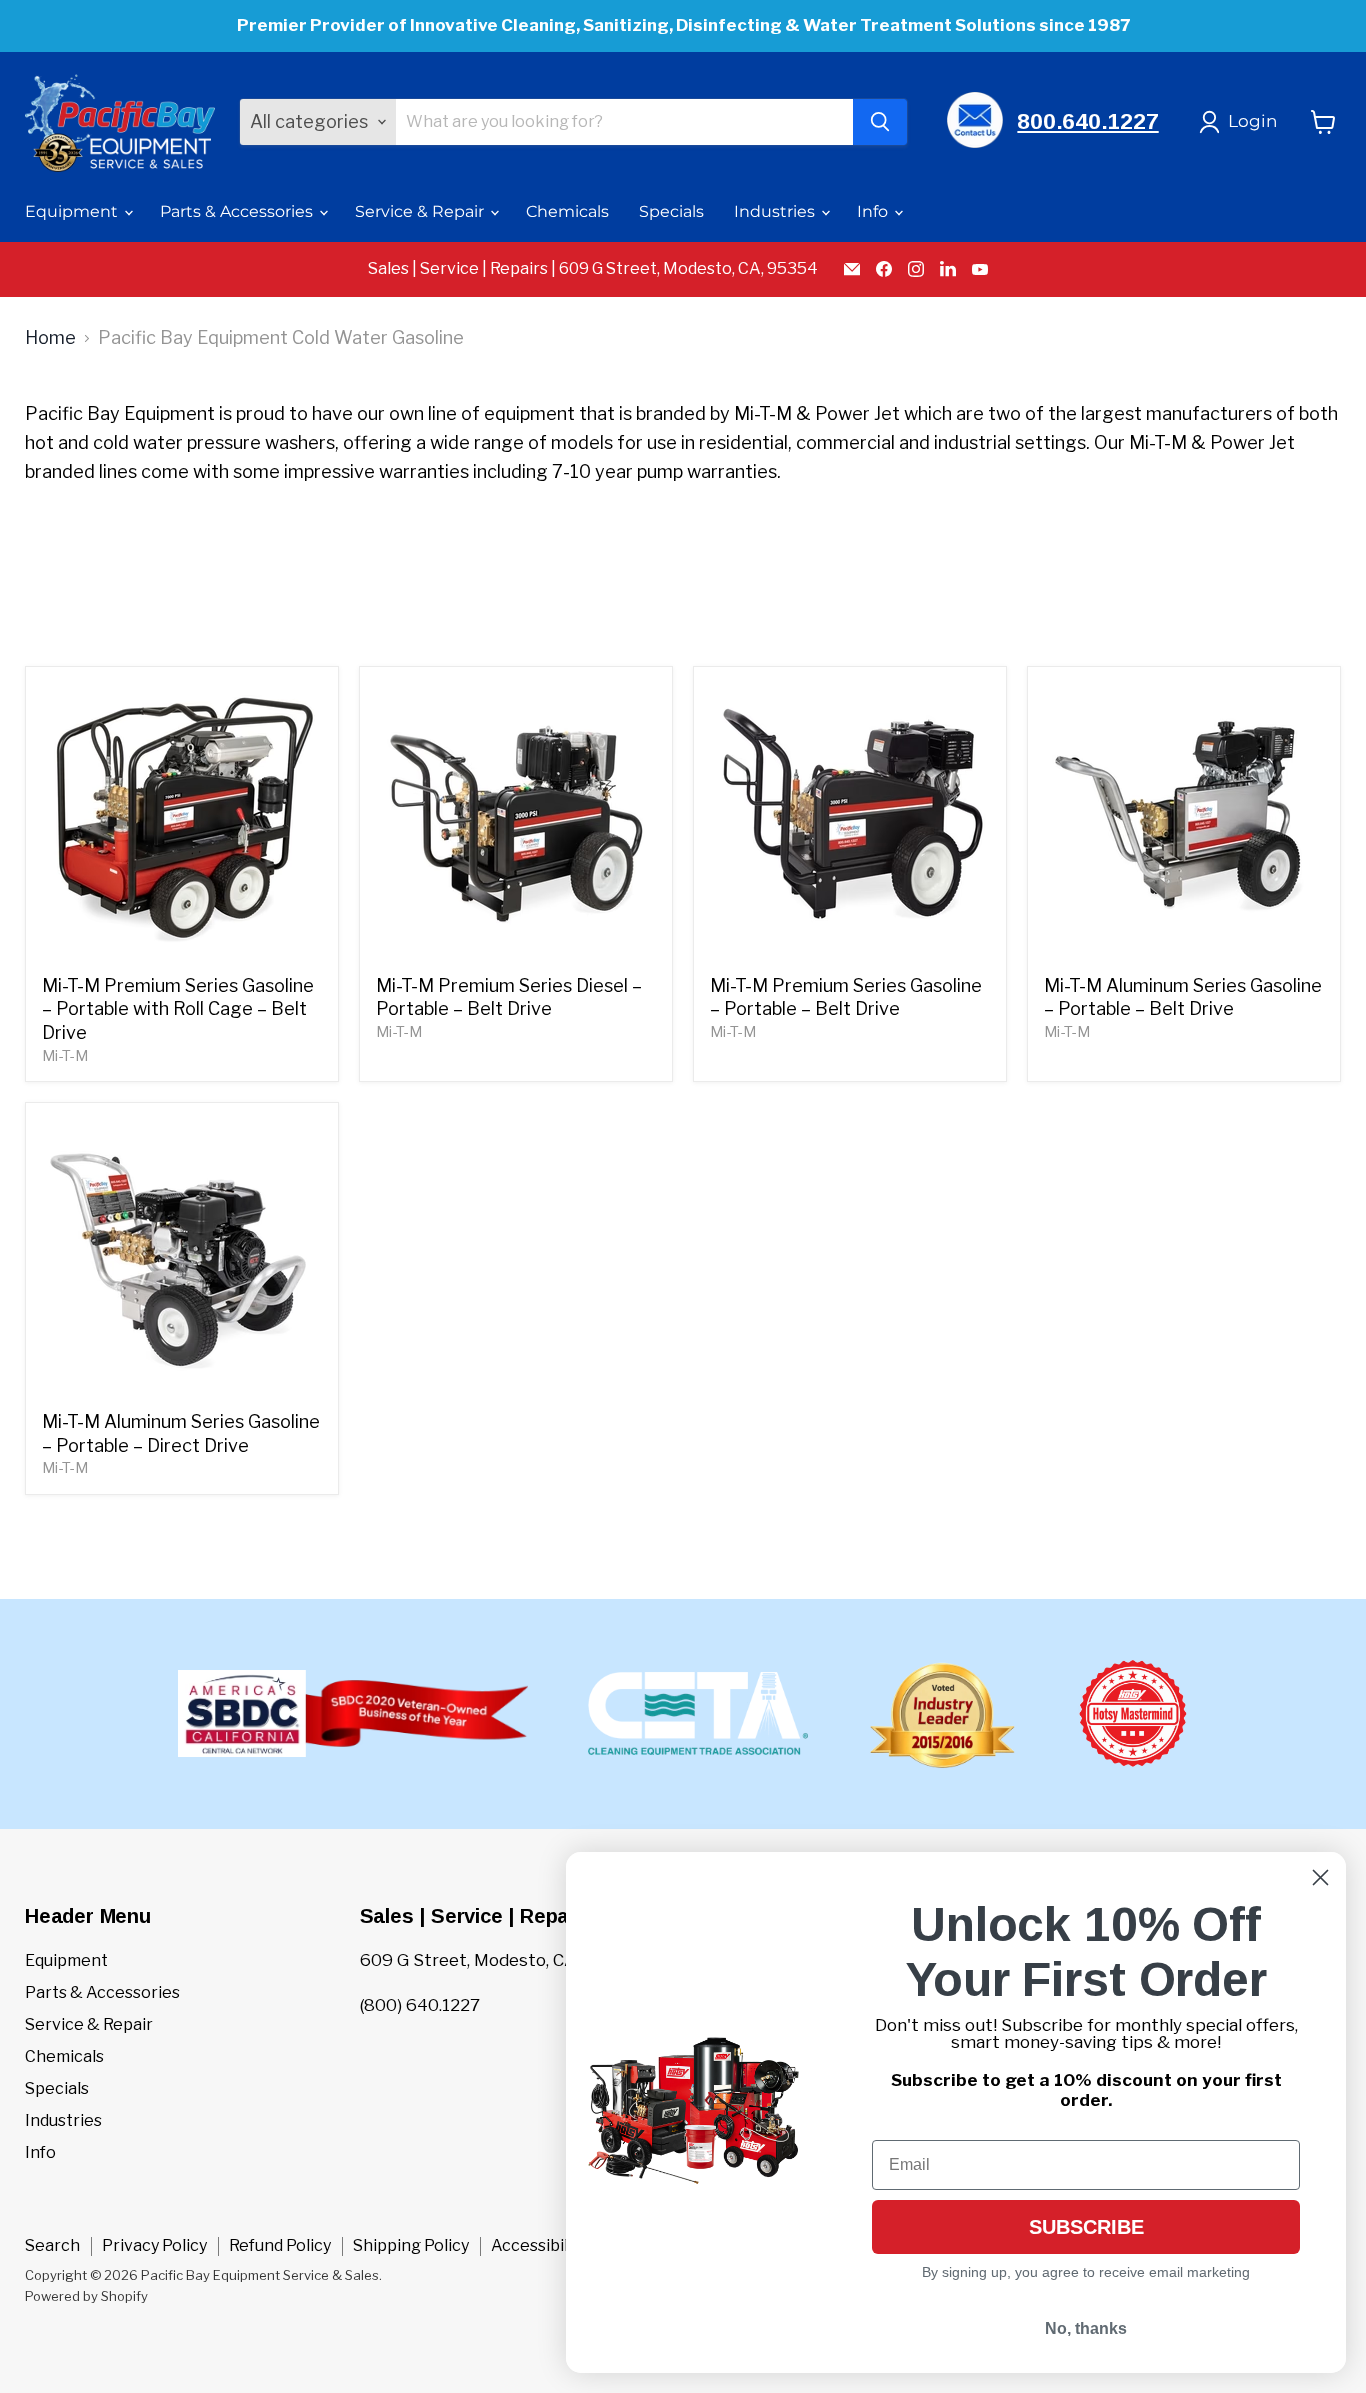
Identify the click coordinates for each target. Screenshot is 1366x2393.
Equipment (73, 211)
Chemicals (567, 211)
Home (50, 338)
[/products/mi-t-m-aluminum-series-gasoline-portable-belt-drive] (1184, 823)
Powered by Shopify (86, 2296)
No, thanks (1086, 2328)
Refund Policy (280, 2245)
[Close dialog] (1320, 1877)
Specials (671, 211)
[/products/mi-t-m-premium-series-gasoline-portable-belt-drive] (850, 823)
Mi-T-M (65, 1056)
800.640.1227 (1087, 121)
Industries (776, 211)
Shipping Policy (411, 2245)
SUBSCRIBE (1086, 2227)
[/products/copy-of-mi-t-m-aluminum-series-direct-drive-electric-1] (182, 1259)
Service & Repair (421, 211)
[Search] (880, 122)
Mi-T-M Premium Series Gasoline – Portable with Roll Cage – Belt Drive (178, 1009)
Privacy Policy (154, 2245)
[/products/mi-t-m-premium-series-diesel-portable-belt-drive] (516, 823)
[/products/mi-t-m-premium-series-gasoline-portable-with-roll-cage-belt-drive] (182, 823)
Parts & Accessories (238, 211)
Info (874, 211)
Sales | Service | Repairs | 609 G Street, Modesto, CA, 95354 (593, 269)
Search (52, 2245)
